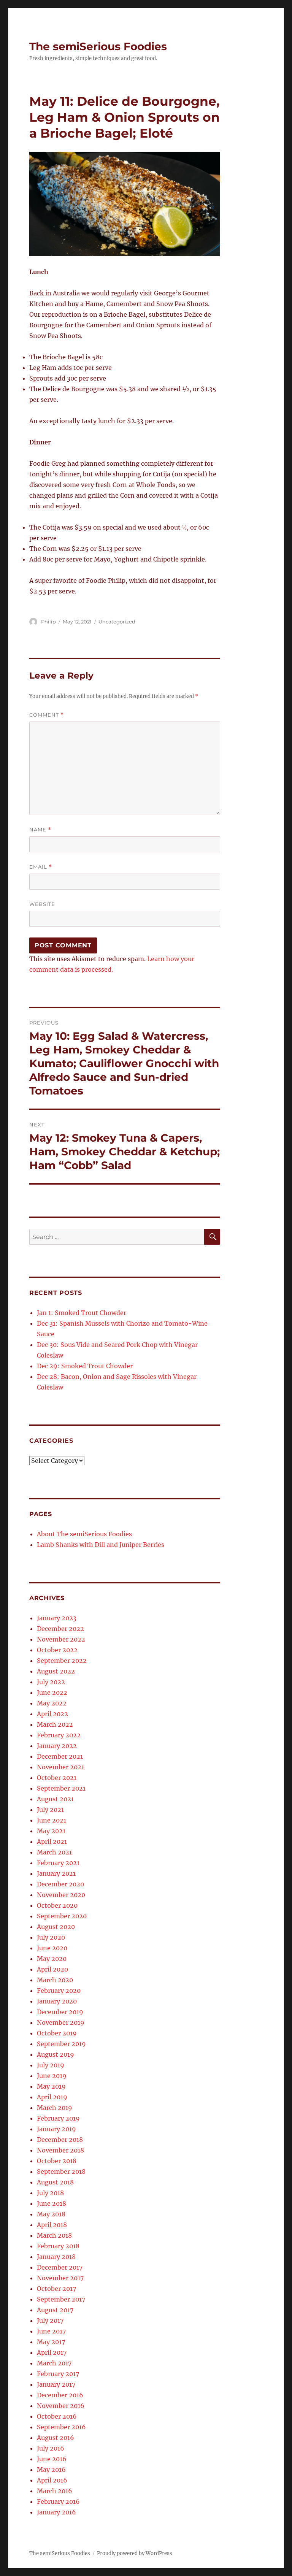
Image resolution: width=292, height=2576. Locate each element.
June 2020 (52, 1948)
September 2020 (62, 1916)
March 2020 (55, 1980)
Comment (47, 715)
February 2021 (58, 1863)
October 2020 (57, 1905)
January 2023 (57, 1618)
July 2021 (50, 1810)
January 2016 (56, 2512)
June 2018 (52, 2203)
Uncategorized (117, 622)
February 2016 (58, 2501)
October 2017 (56, 2289)
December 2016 (60, 2395)
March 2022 (55, 1724)
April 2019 (52, 2097)
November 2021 (60, 1767)
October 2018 (57, 2161)
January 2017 (56, 2384)
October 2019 (57, 2033)
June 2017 (51, 2331)
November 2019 (61, 2022)
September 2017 (61, 2299)
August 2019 (56, 2054)
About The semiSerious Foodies (84, 1534)
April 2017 (52, 2352)
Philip (48, 622)
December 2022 (60, 1629)
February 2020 (59, 1991)
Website (42, 904)
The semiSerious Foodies (98, 46)
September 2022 (62, 1661)
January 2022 (57, 1746)
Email (41, 867)
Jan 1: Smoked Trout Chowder (82, 1313)
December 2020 (60, 1884)
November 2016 (61, 2406)
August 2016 (56, 2438)
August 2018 (55, 2182)
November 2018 (60, 2150)
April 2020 (52, 1969)
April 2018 (52, 2225)
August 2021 (55, 1799)
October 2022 (57, 1650)
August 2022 (56, 1671)
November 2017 (60, 2278)
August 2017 (55, 2310)
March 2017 (54, 2363)
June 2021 (52, 1820)
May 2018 (51, 2214)
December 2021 (60, 1756)
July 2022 (51, 1682)
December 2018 (60, 2140)
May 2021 (51, 1831)
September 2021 (61, 1788)
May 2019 (51, 2086)
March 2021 (54, 1852)
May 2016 (51, 2470)
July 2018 (50, 2193)
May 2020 (52, 1959)
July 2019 (51, 2065)
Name (40, 830)
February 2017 (58, 2374)
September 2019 (61, 2044)
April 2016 (52, 2480)
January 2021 (56, 1873)
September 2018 (61, 2172)
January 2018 (56, 2257)
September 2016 (61, 2427)
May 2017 (51, 2342)
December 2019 (60, 2012)
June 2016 (52, 2459)
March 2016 (55, 2491)
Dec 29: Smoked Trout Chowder (85, 1366)
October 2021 (57, 1778)
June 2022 (52, 1692)
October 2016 (57, 2416)
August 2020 (56, 1927)
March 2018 (54, 2235)
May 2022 (52, 1703)
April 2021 (52, 1842)
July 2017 (50, 2321)
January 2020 (57, 2001)
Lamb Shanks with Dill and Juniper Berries (101, 1545)
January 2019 (56, 2129)
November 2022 (61, 1639)
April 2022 (52, 1714)
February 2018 (58, 2246)
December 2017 (60, 2267)
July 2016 (51, 2448)
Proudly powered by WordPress (135, 2553)
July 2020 (51, 1937)
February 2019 (58, 2118)
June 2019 (52, 2076)
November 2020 (61, 1895)
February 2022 (59, 1735)
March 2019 (55, 2108)
